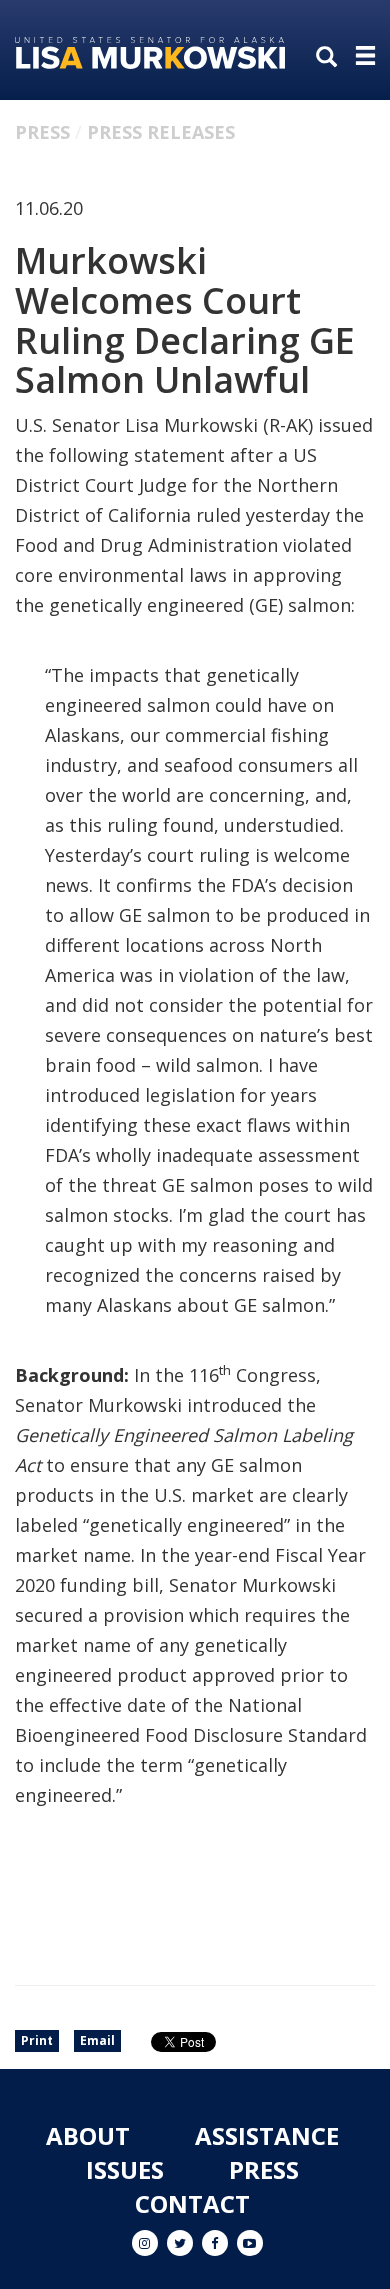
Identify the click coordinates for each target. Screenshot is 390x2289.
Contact (192, 2203)
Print (37, 2040)
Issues (125, 2169)
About (88, 2135)
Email (97, 2040)
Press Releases (161, 132)
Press (42, 132)
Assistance (267, 2135)
